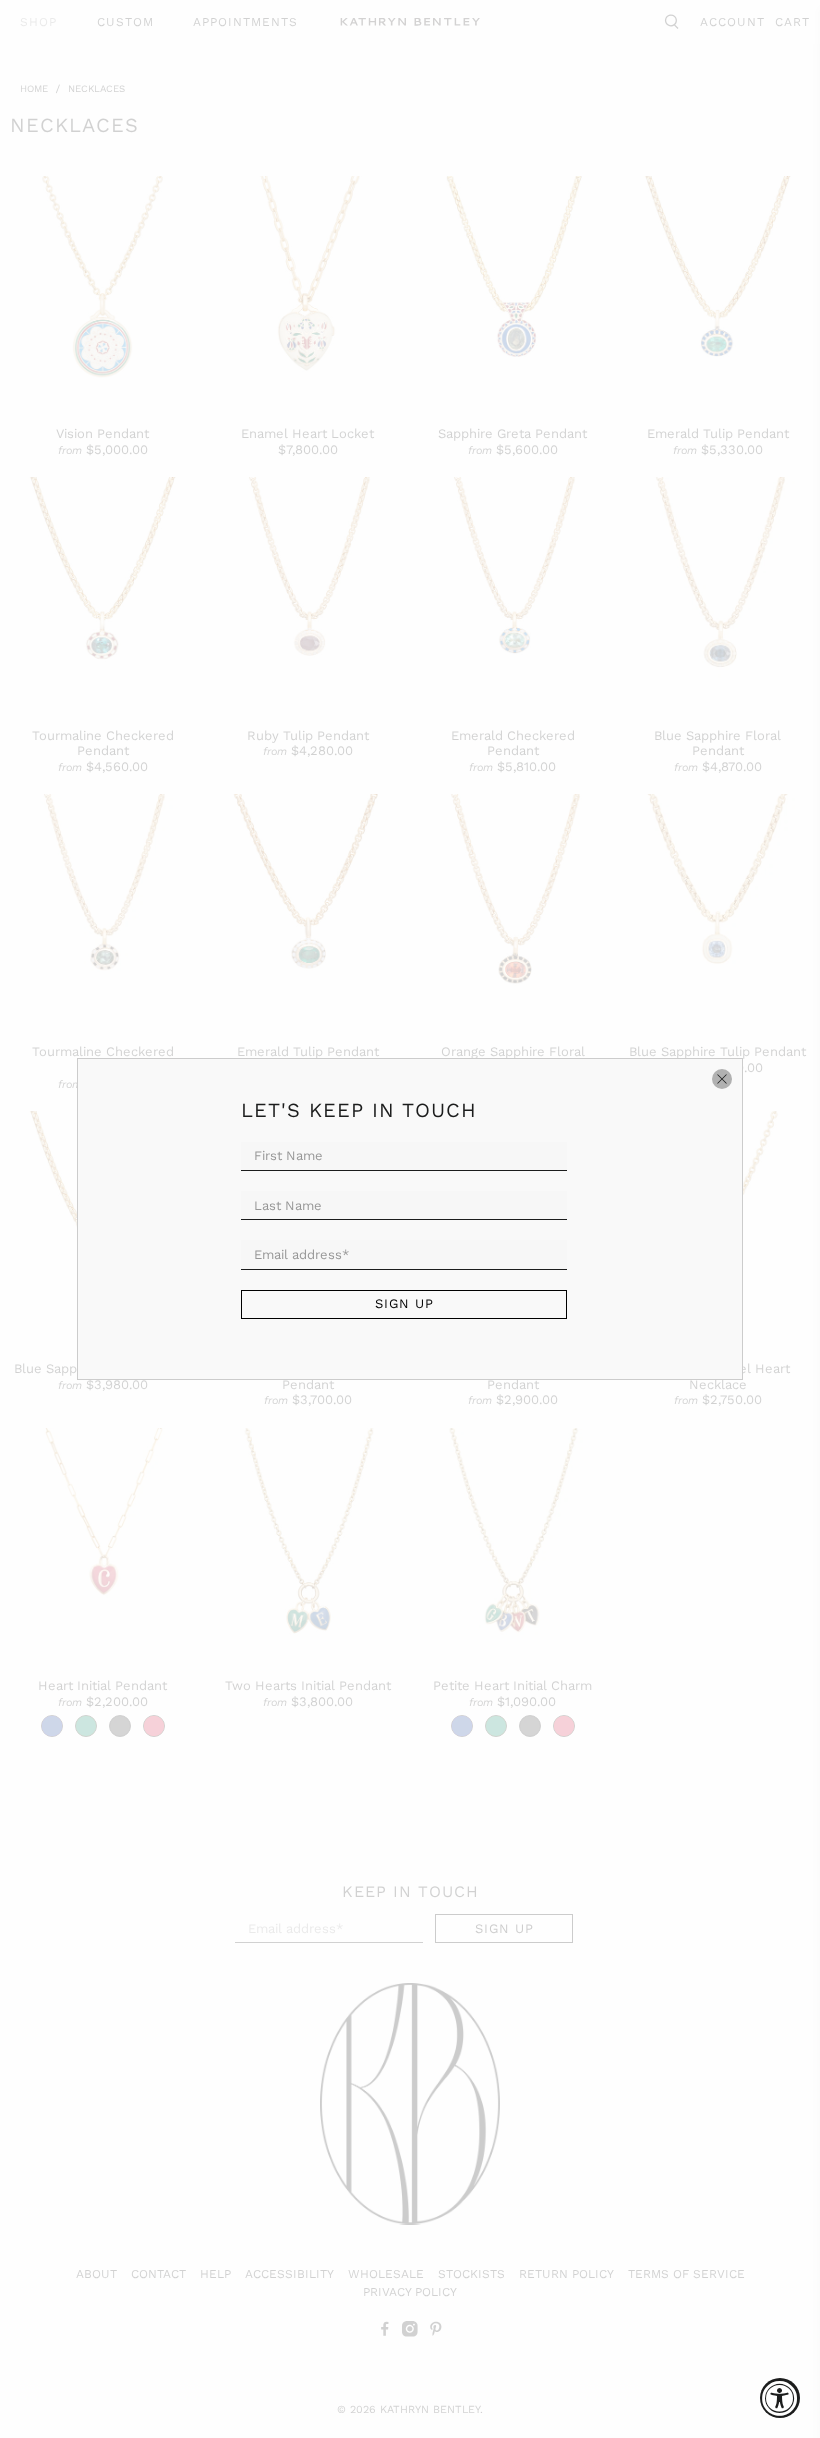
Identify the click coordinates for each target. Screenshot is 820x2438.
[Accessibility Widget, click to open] (780, 2398)
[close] (722, 1079)
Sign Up (404, 1303)
